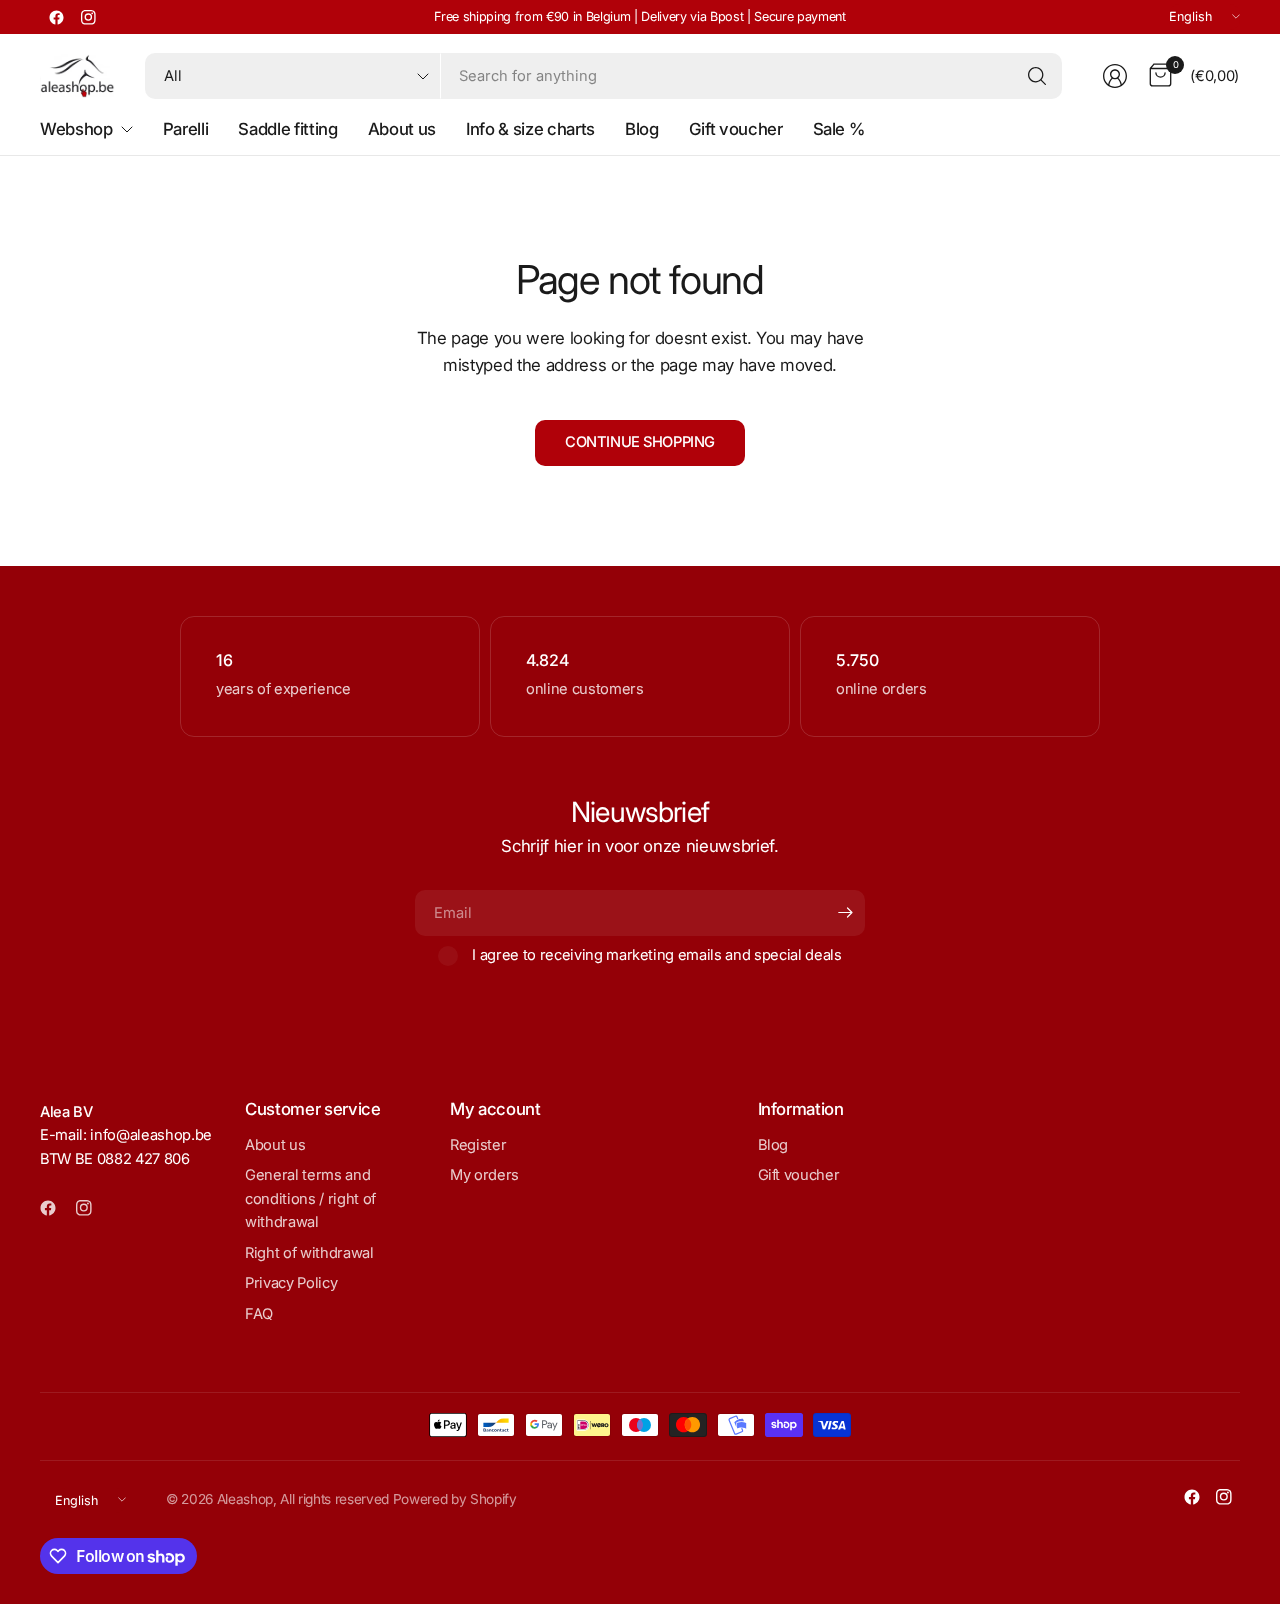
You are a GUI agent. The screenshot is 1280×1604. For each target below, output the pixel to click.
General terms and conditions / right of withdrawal (310, 1198)
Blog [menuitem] (642, 129)
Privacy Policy (291, 1283)
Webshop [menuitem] (76, 129)
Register (478, 1145)
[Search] (1037, 76)
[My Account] (1115, 76)
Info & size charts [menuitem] (530, 129)
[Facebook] (56, 17)
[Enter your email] (845, 913)
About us (275, 1145)
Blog (773, 1145)
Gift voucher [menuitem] (736, 129)
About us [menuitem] (402, 129)
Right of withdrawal (309, 1253)
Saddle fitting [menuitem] (287, 129)
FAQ (259, 1314)
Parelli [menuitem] (186, 129)
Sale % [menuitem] (839, 129)
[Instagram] (88, 17)
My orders (484, 1175)
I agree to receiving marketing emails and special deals (657, 955)
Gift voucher (799, 1175)
